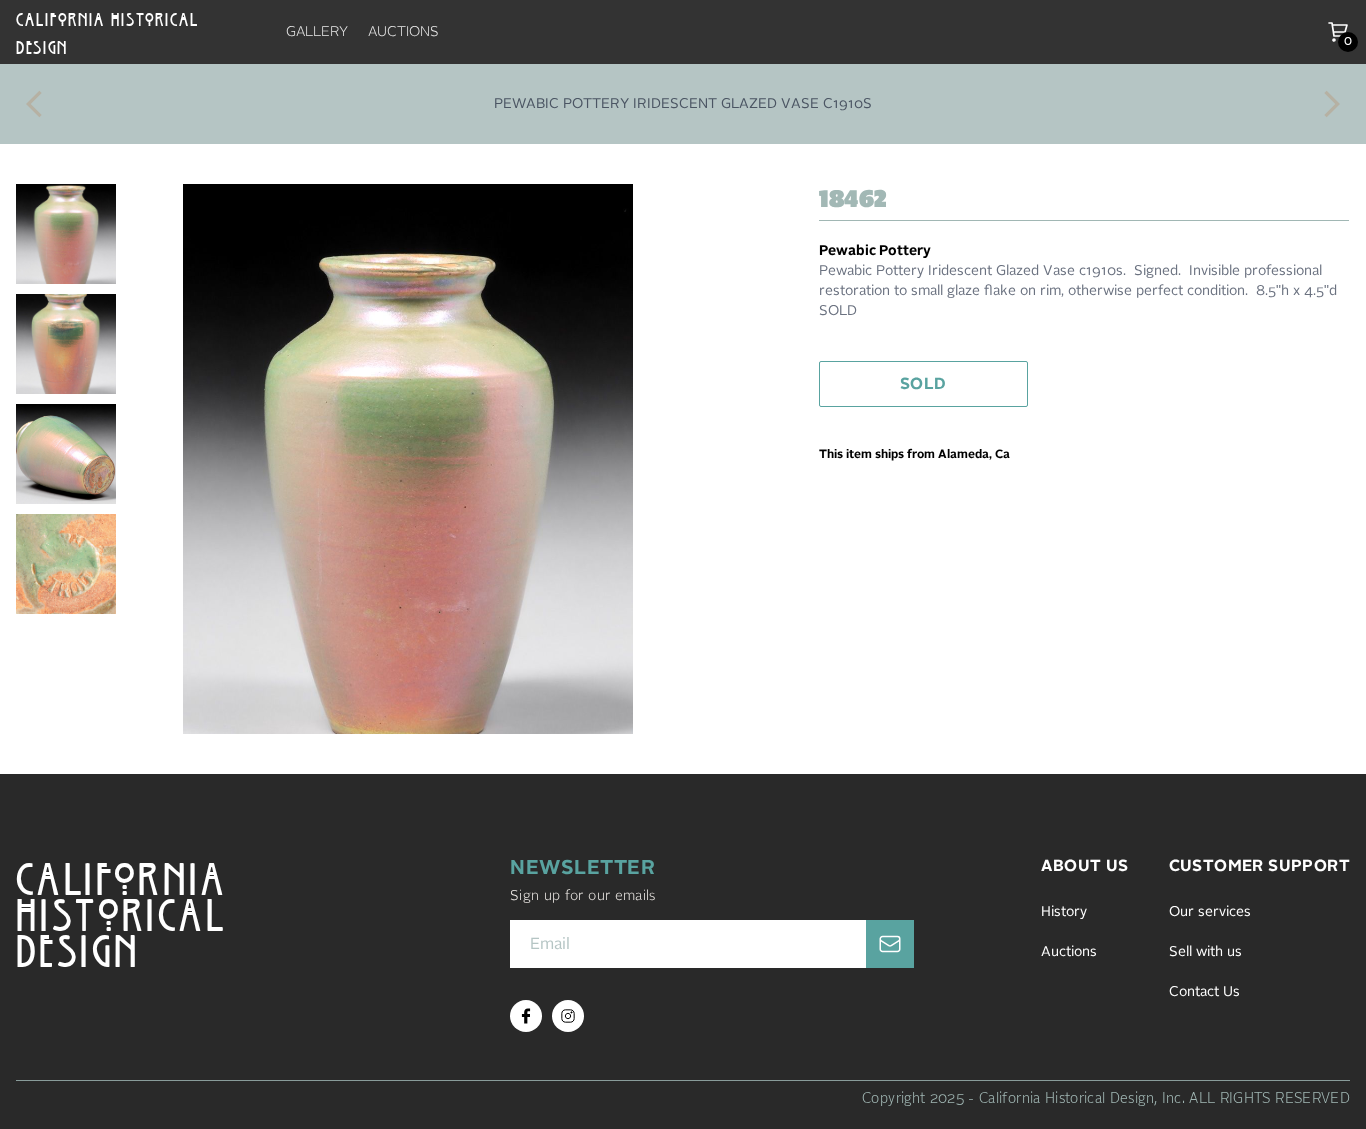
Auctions (1069, 952)
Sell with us (1205, 952)
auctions (403, 32)
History (1064, 912)
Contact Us (1204, 992)
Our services (1210, 912)
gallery (317, 32)
